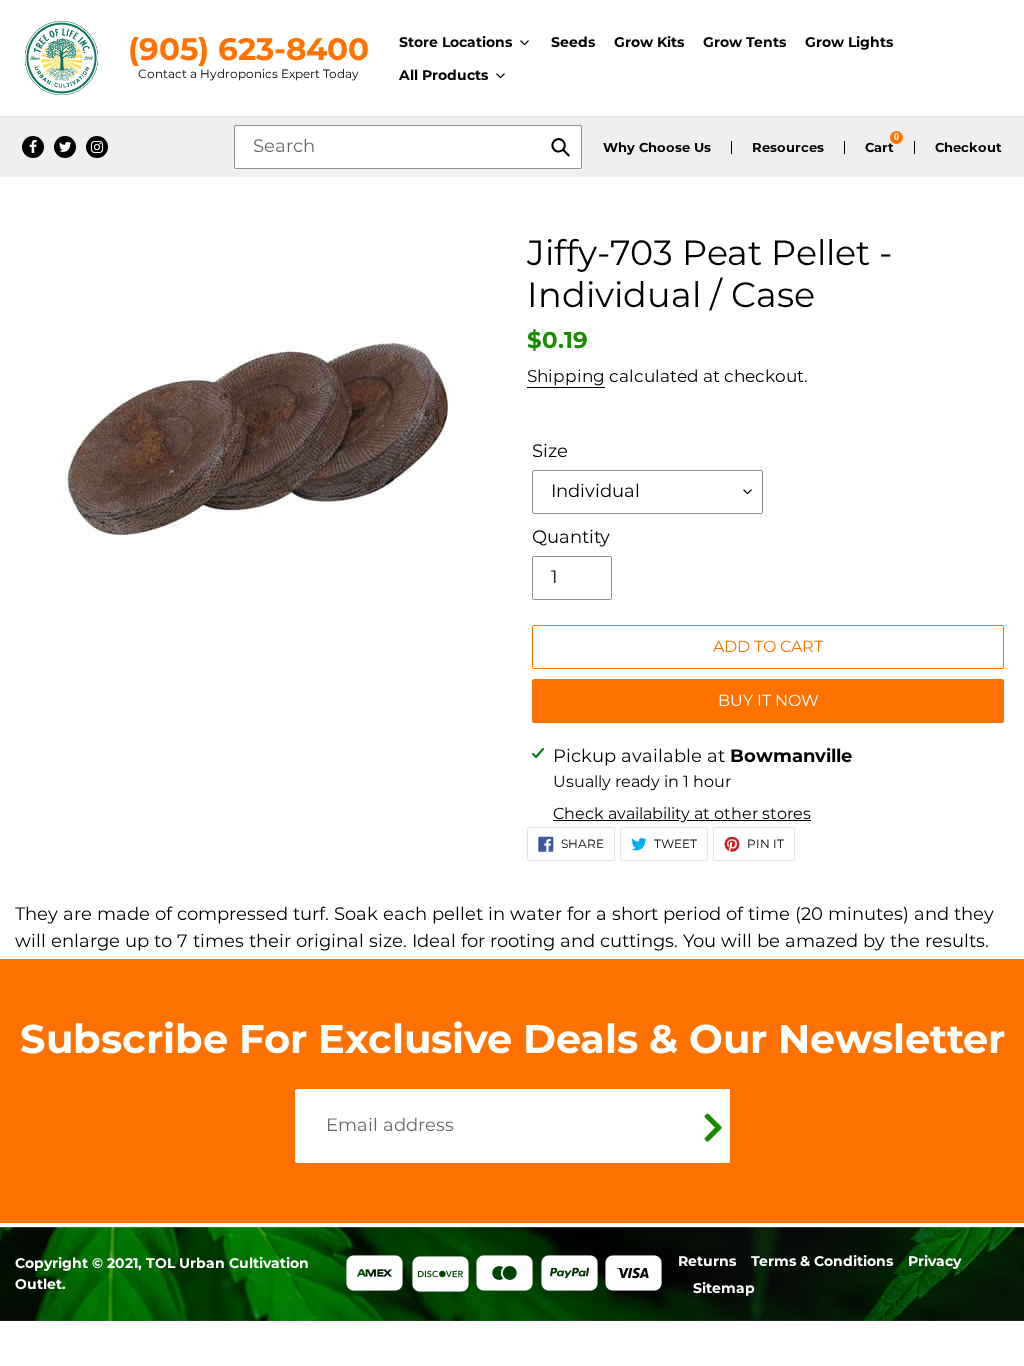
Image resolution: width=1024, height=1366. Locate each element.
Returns (707, 1261)
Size (550, 451)
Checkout (968, 147)
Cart (879, 147)
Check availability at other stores (682, 813)
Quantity (571, 537)
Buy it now (768, 700)
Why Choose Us (657, 147)
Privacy (934, 1261)
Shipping (566, 376)
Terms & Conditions (822, 1261)
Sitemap (724, 1288)
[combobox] (408, 147)
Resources (788, 147)
